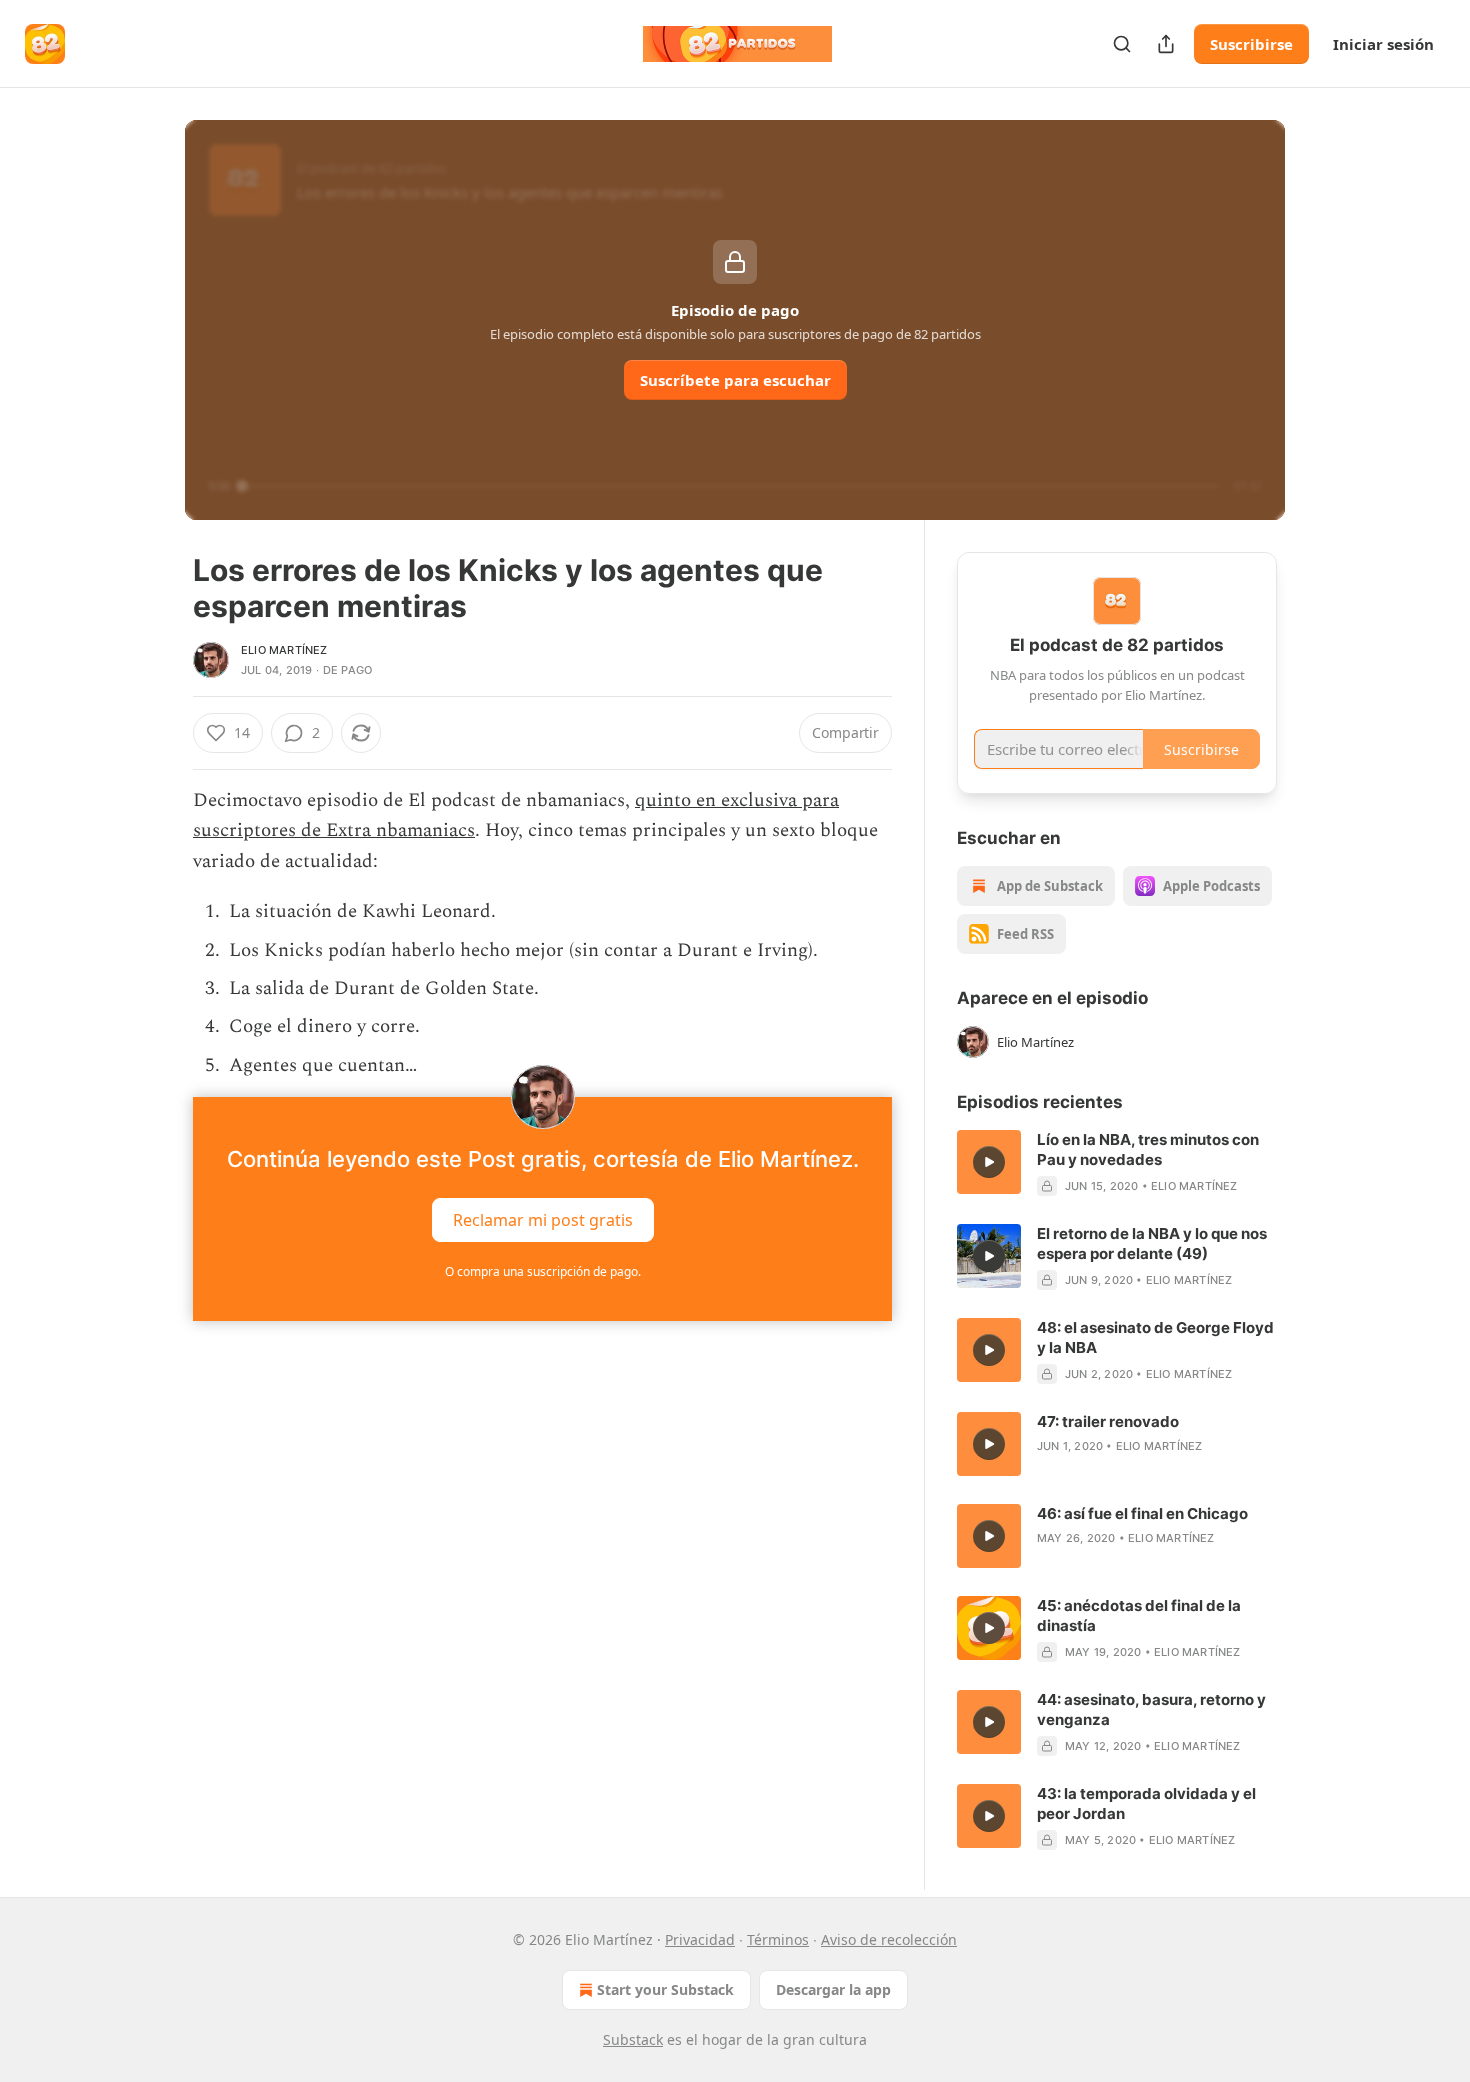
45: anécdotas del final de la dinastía (1139, 1615)
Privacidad (700, 1939)
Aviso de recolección (889, 1939)
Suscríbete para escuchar (735, 380)
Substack (633, 2039)
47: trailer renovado (1108, 1421)
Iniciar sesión (1383, 44)
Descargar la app (833, 1989)
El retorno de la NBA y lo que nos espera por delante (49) (1152, 1243)
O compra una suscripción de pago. (543, 1271)
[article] (1117, 1163)
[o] (989, 1162)
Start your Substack (665, 1989)
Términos (778, 1939)
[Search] (1122, 44)
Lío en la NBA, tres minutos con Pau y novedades (1148, 1149)
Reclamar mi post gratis (543, 1220)
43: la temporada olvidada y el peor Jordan (1146, 1803)
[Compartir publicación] (1166, 44)
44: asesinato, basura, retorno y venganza (1151, 1709)
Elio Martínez (284, 650)
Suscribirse (1251, 44)
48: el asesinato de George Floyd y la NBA (1155, 1337)
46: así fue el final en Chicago (1142, 1513)
